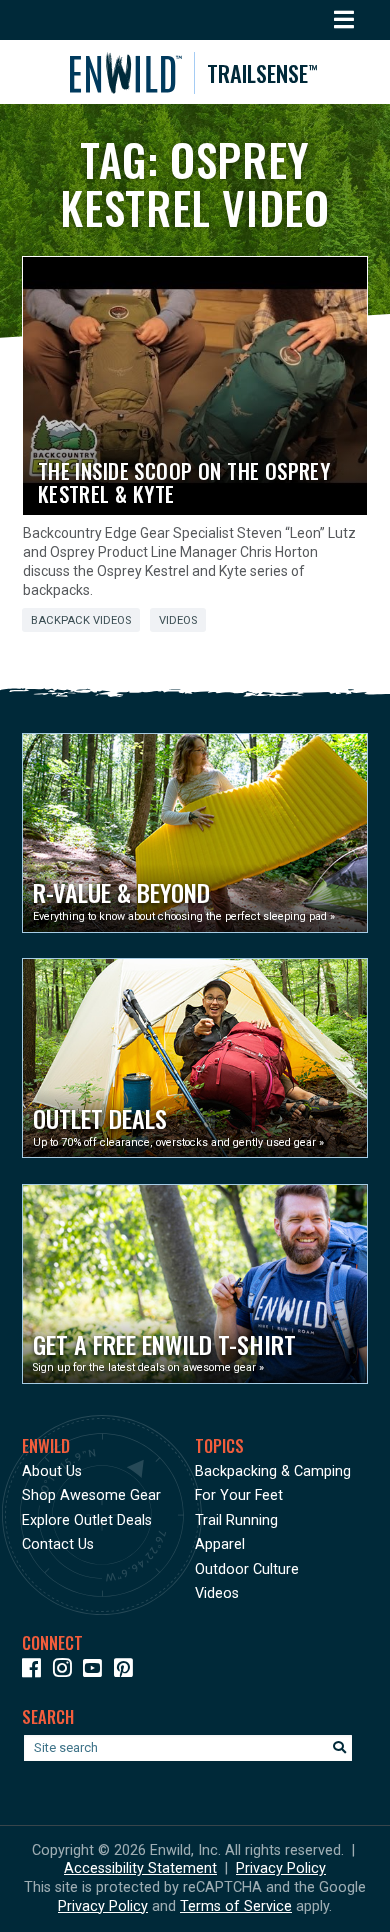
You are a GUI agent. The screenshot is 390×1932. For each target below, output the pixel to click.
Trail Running (236, 1520)
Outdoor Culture (247, 1569)
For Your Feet (239, 1495)
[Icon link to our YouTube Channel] (96, 1671)
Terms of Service (236, 1906)
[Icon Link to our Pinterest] (127, 1671)
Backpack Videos (81, 620)
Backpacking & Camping (273, 1471)
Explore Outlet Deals (87, 1520)
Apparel (220, 1544)
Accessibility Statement (140, 1868)
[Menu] (344, 20)
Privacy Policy (281, 1868)
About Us (52, 1471)
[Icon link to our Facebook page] (35, 1671)
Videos (178, 620)
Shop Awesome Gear (91, 1495)
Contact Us (58, 1544)
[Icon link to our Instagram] (66, 1671)
